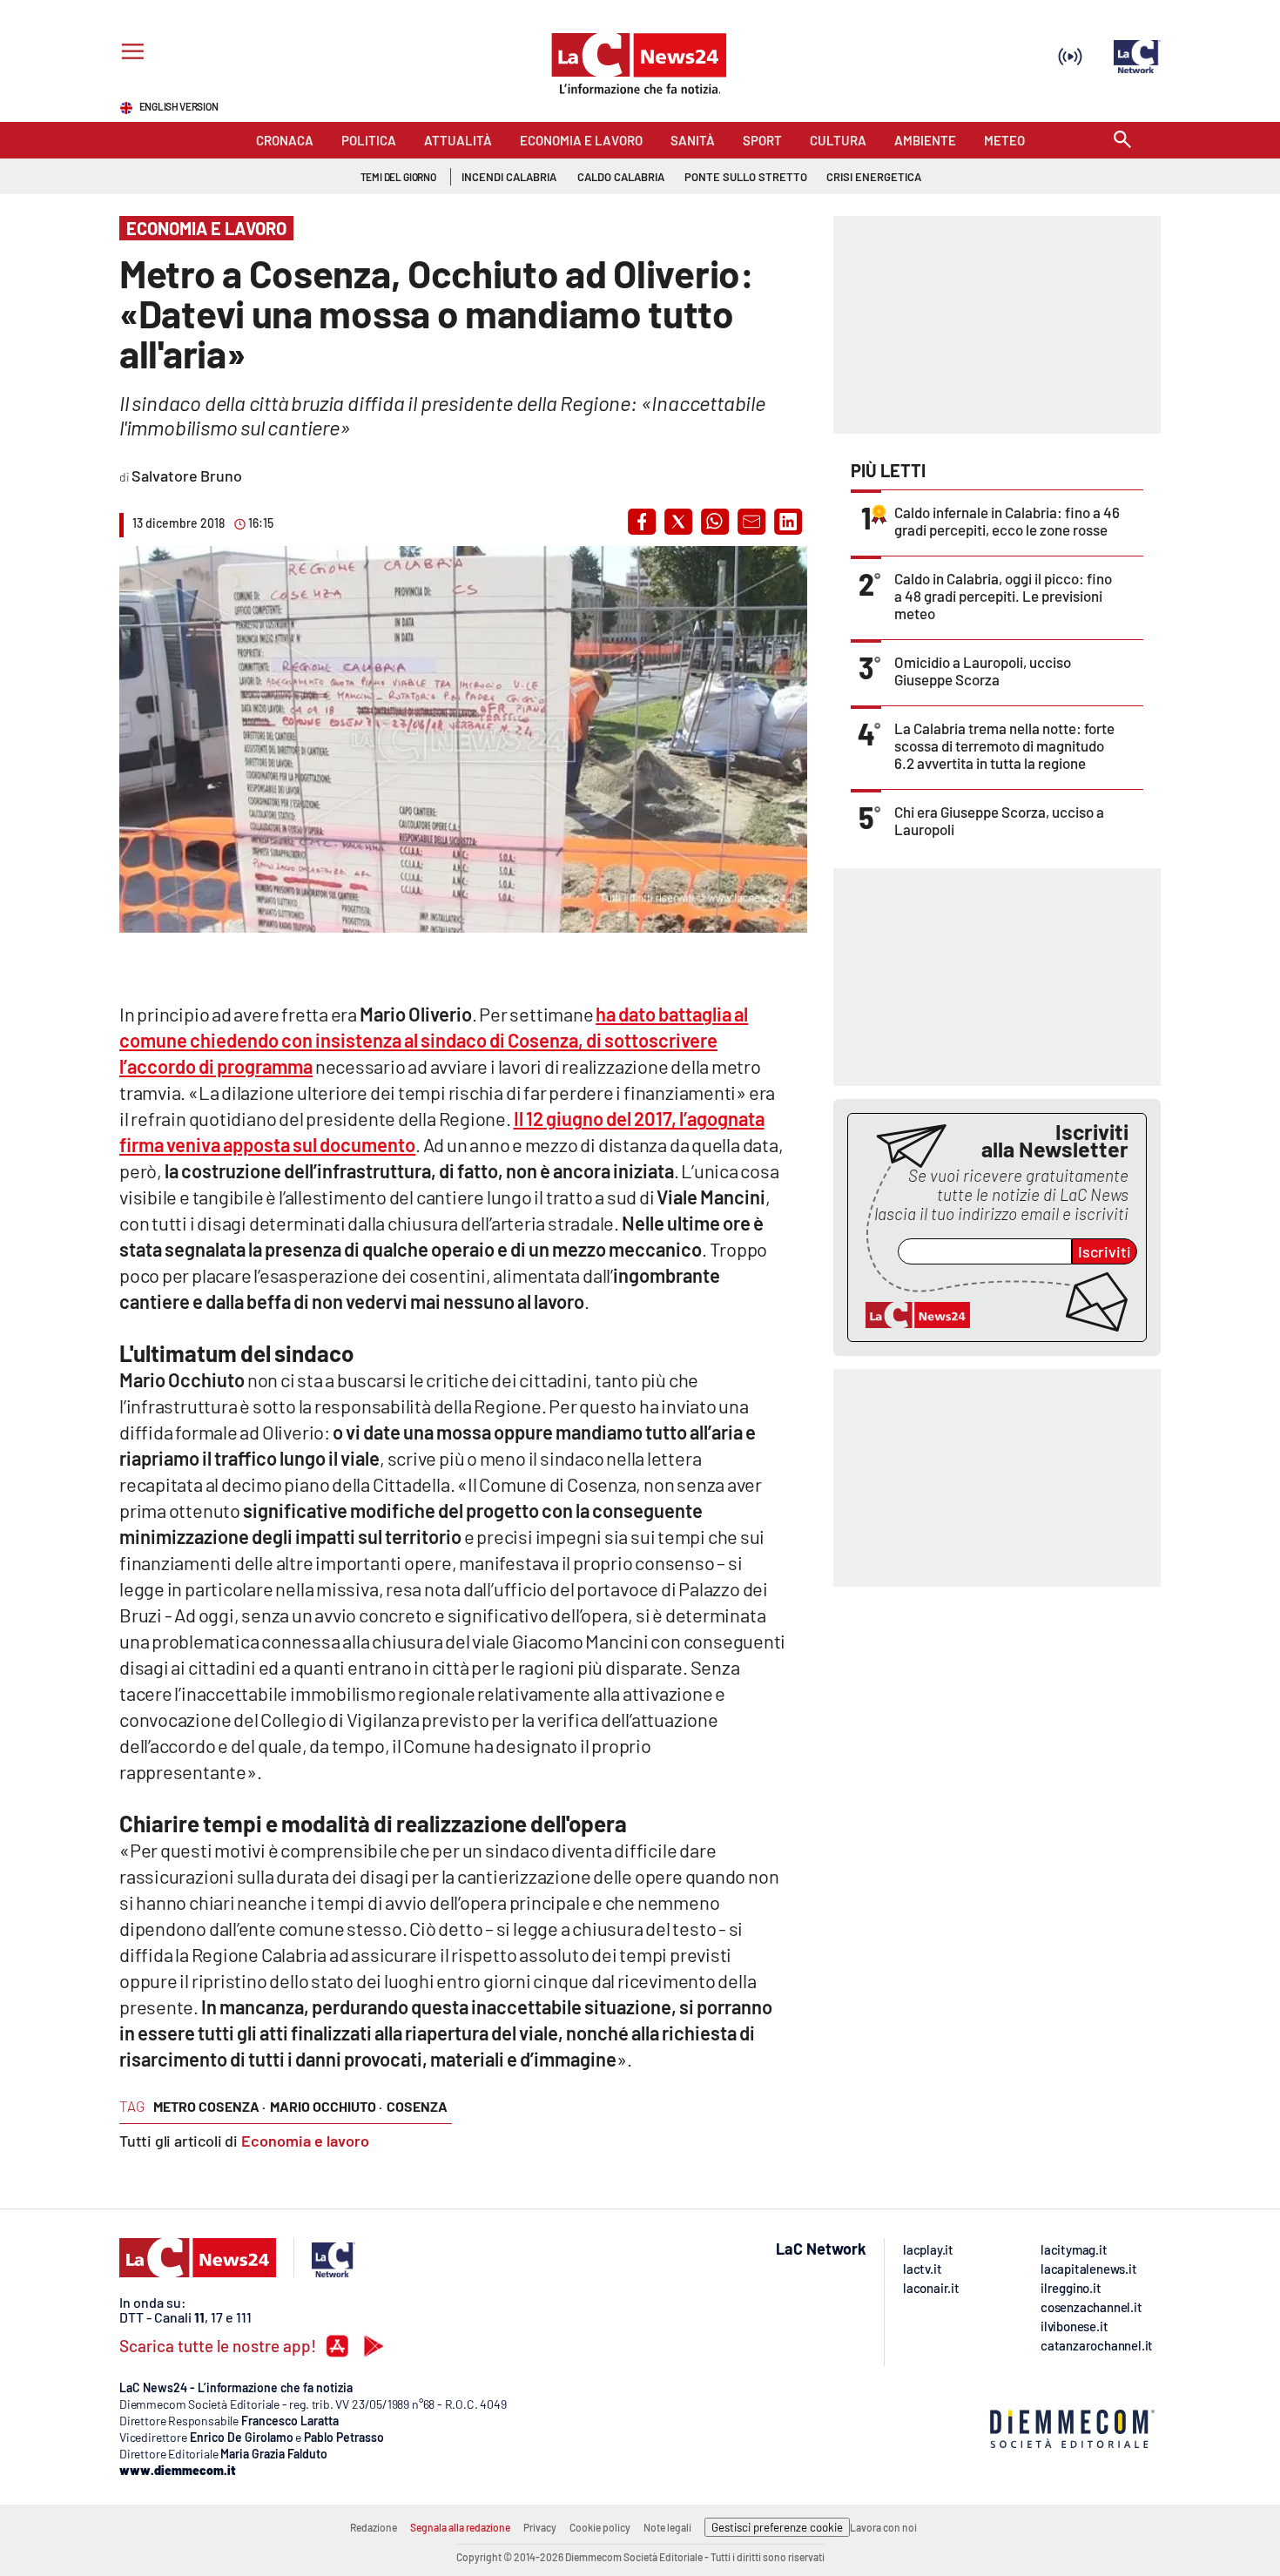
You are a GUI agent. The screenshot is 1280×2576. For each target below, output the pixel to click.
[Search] (1122, 141)
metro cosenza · (209, 2106)
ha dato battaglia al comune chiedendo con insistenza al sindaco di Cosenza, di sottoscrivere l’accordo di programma (434, 1040)
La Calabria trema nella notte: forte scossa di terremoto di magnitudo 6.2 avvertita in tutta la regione (1004, 745)
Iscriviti (1105, 1251)
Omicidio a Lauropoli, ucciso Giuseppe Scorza (983, 671)
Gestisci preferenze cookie (777, 2527)
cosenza (417, 2106)
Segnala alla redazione (460, 2527)
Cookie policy (600, 2527)
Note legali (667, 2527)
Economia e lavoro (305, 2141)
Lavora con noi (883, 2527)
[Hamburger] (129, 54)
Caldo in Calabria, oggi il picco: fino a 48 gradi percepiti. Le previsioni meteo (1003, 596)
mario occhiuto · (326, 2106)
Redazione (374, 2527)
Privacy (540, 2527)
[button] (642, 522)
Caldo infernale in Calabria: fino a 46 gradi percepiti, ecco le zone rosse (1007, 521)
